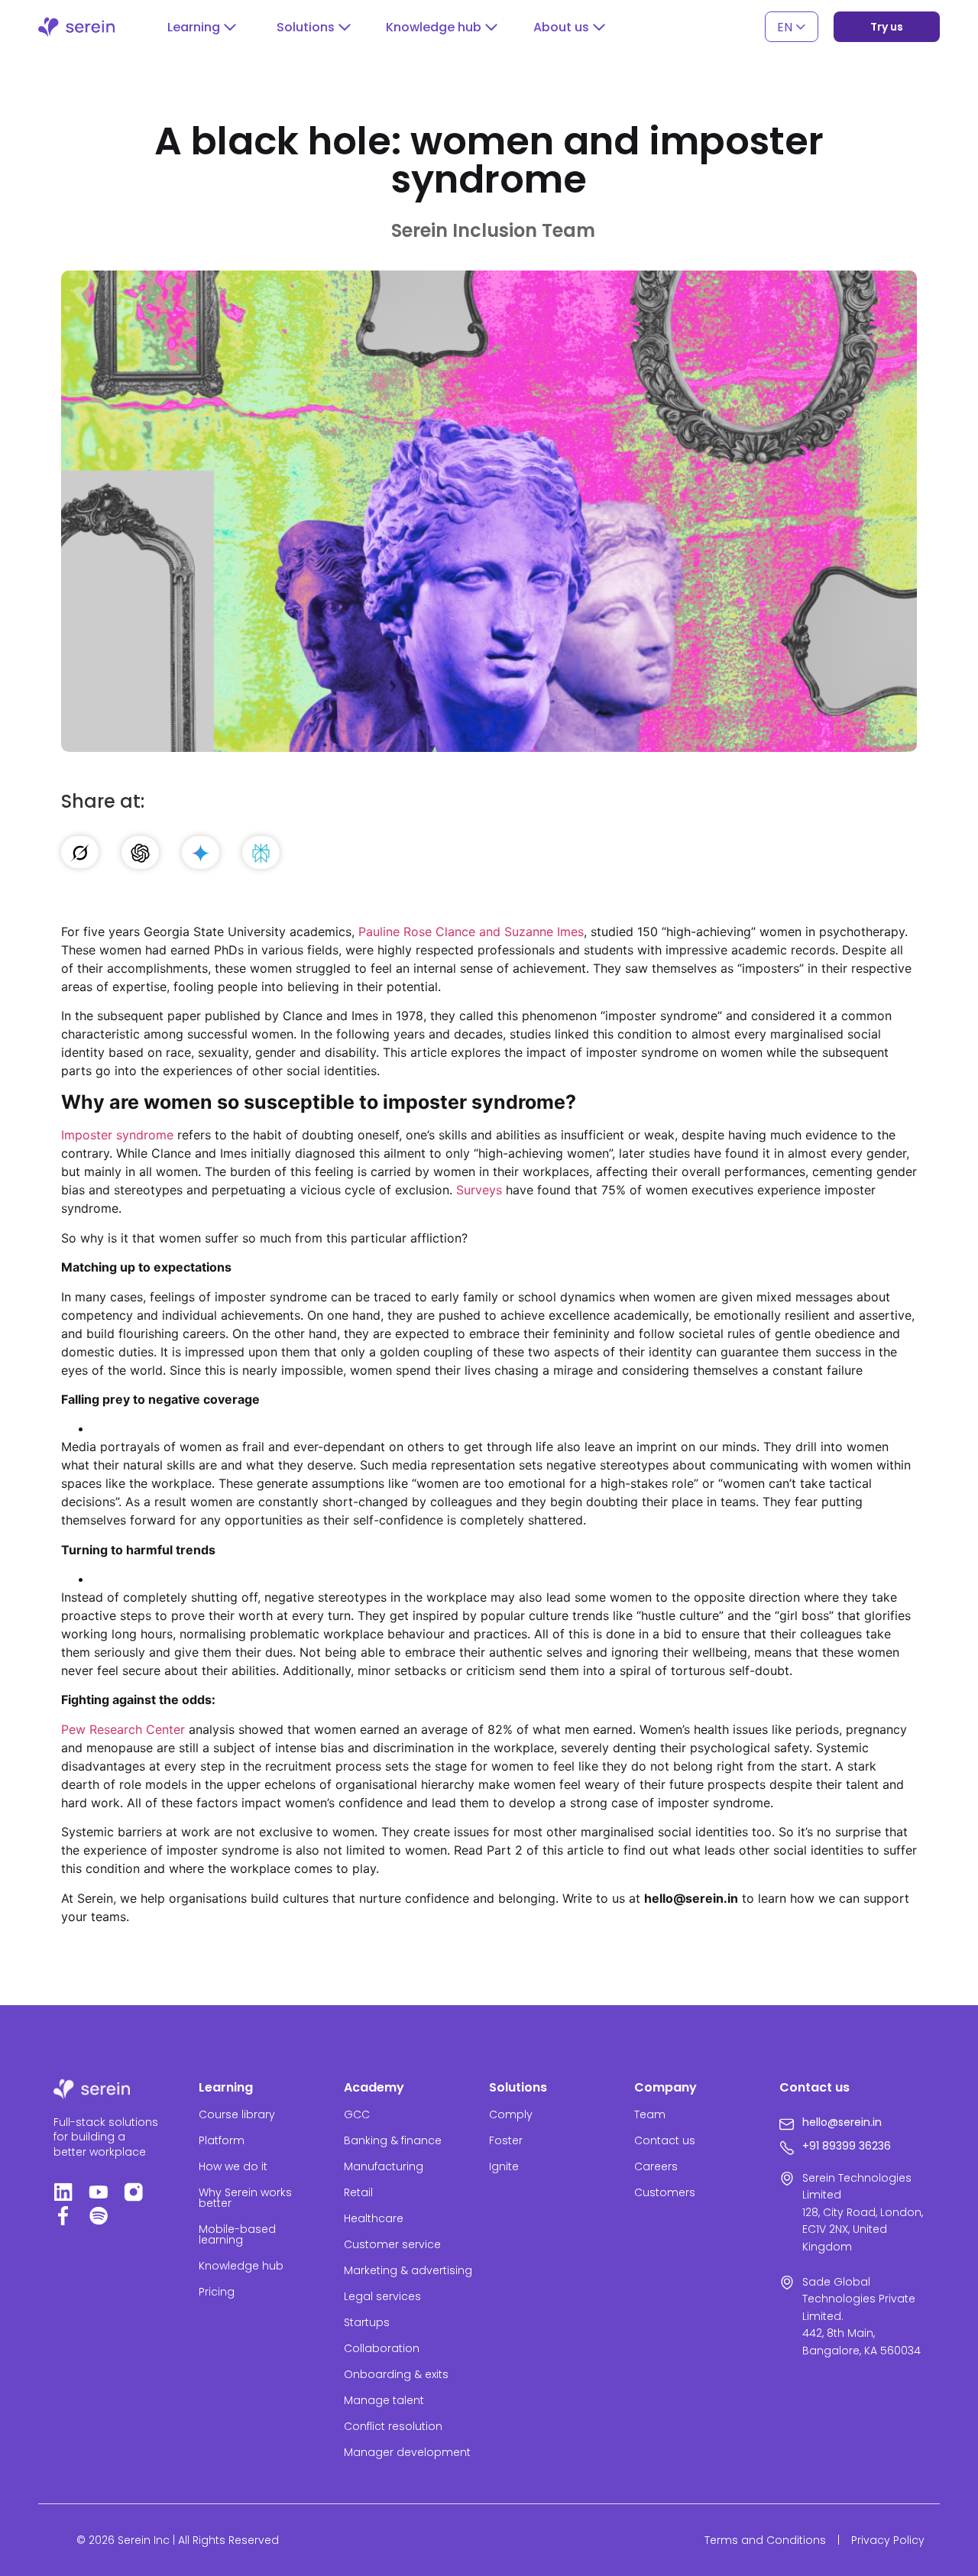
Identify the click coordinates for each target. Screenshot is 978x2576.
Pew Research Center (123, 1729)
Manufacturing (384, 2166)
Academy (374, 2087)
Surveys (479, 1190)
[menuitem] (792, 27)
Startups (367, 2322)
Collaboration (382, 2348)
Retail (358, 2192)
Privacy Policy (888, 2540)
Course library (237, 2114)
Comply (511, 2114)
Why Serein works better (245, 2198)
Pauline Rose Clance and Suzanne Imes (471, 932)
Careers (656, 2166)
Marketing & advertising (408, 2270)
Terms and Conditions (765, 2540)
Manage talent (384, 2400)
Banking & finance (393, 2140)
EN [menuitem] (785, 26)
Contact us (665, 2140)
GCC (357, 2114)
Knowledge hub (241, 2266)
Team (650, 2114)
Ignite (504, 2166)
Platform (222, 2140)
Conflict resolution (393, 2426)
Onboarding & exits (396, 2374)
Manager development (407, 2452)
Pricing (217, 2292)
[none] (792, 27)
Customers (665, 2192)
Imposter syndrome (117, 1135)
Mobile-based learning (237, 2234)
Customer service (392, 2244)
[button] (202, 28)
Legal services (382, 2296)
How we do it (233, 2166)
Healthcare (374, 2218)
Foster (506, 2140)
